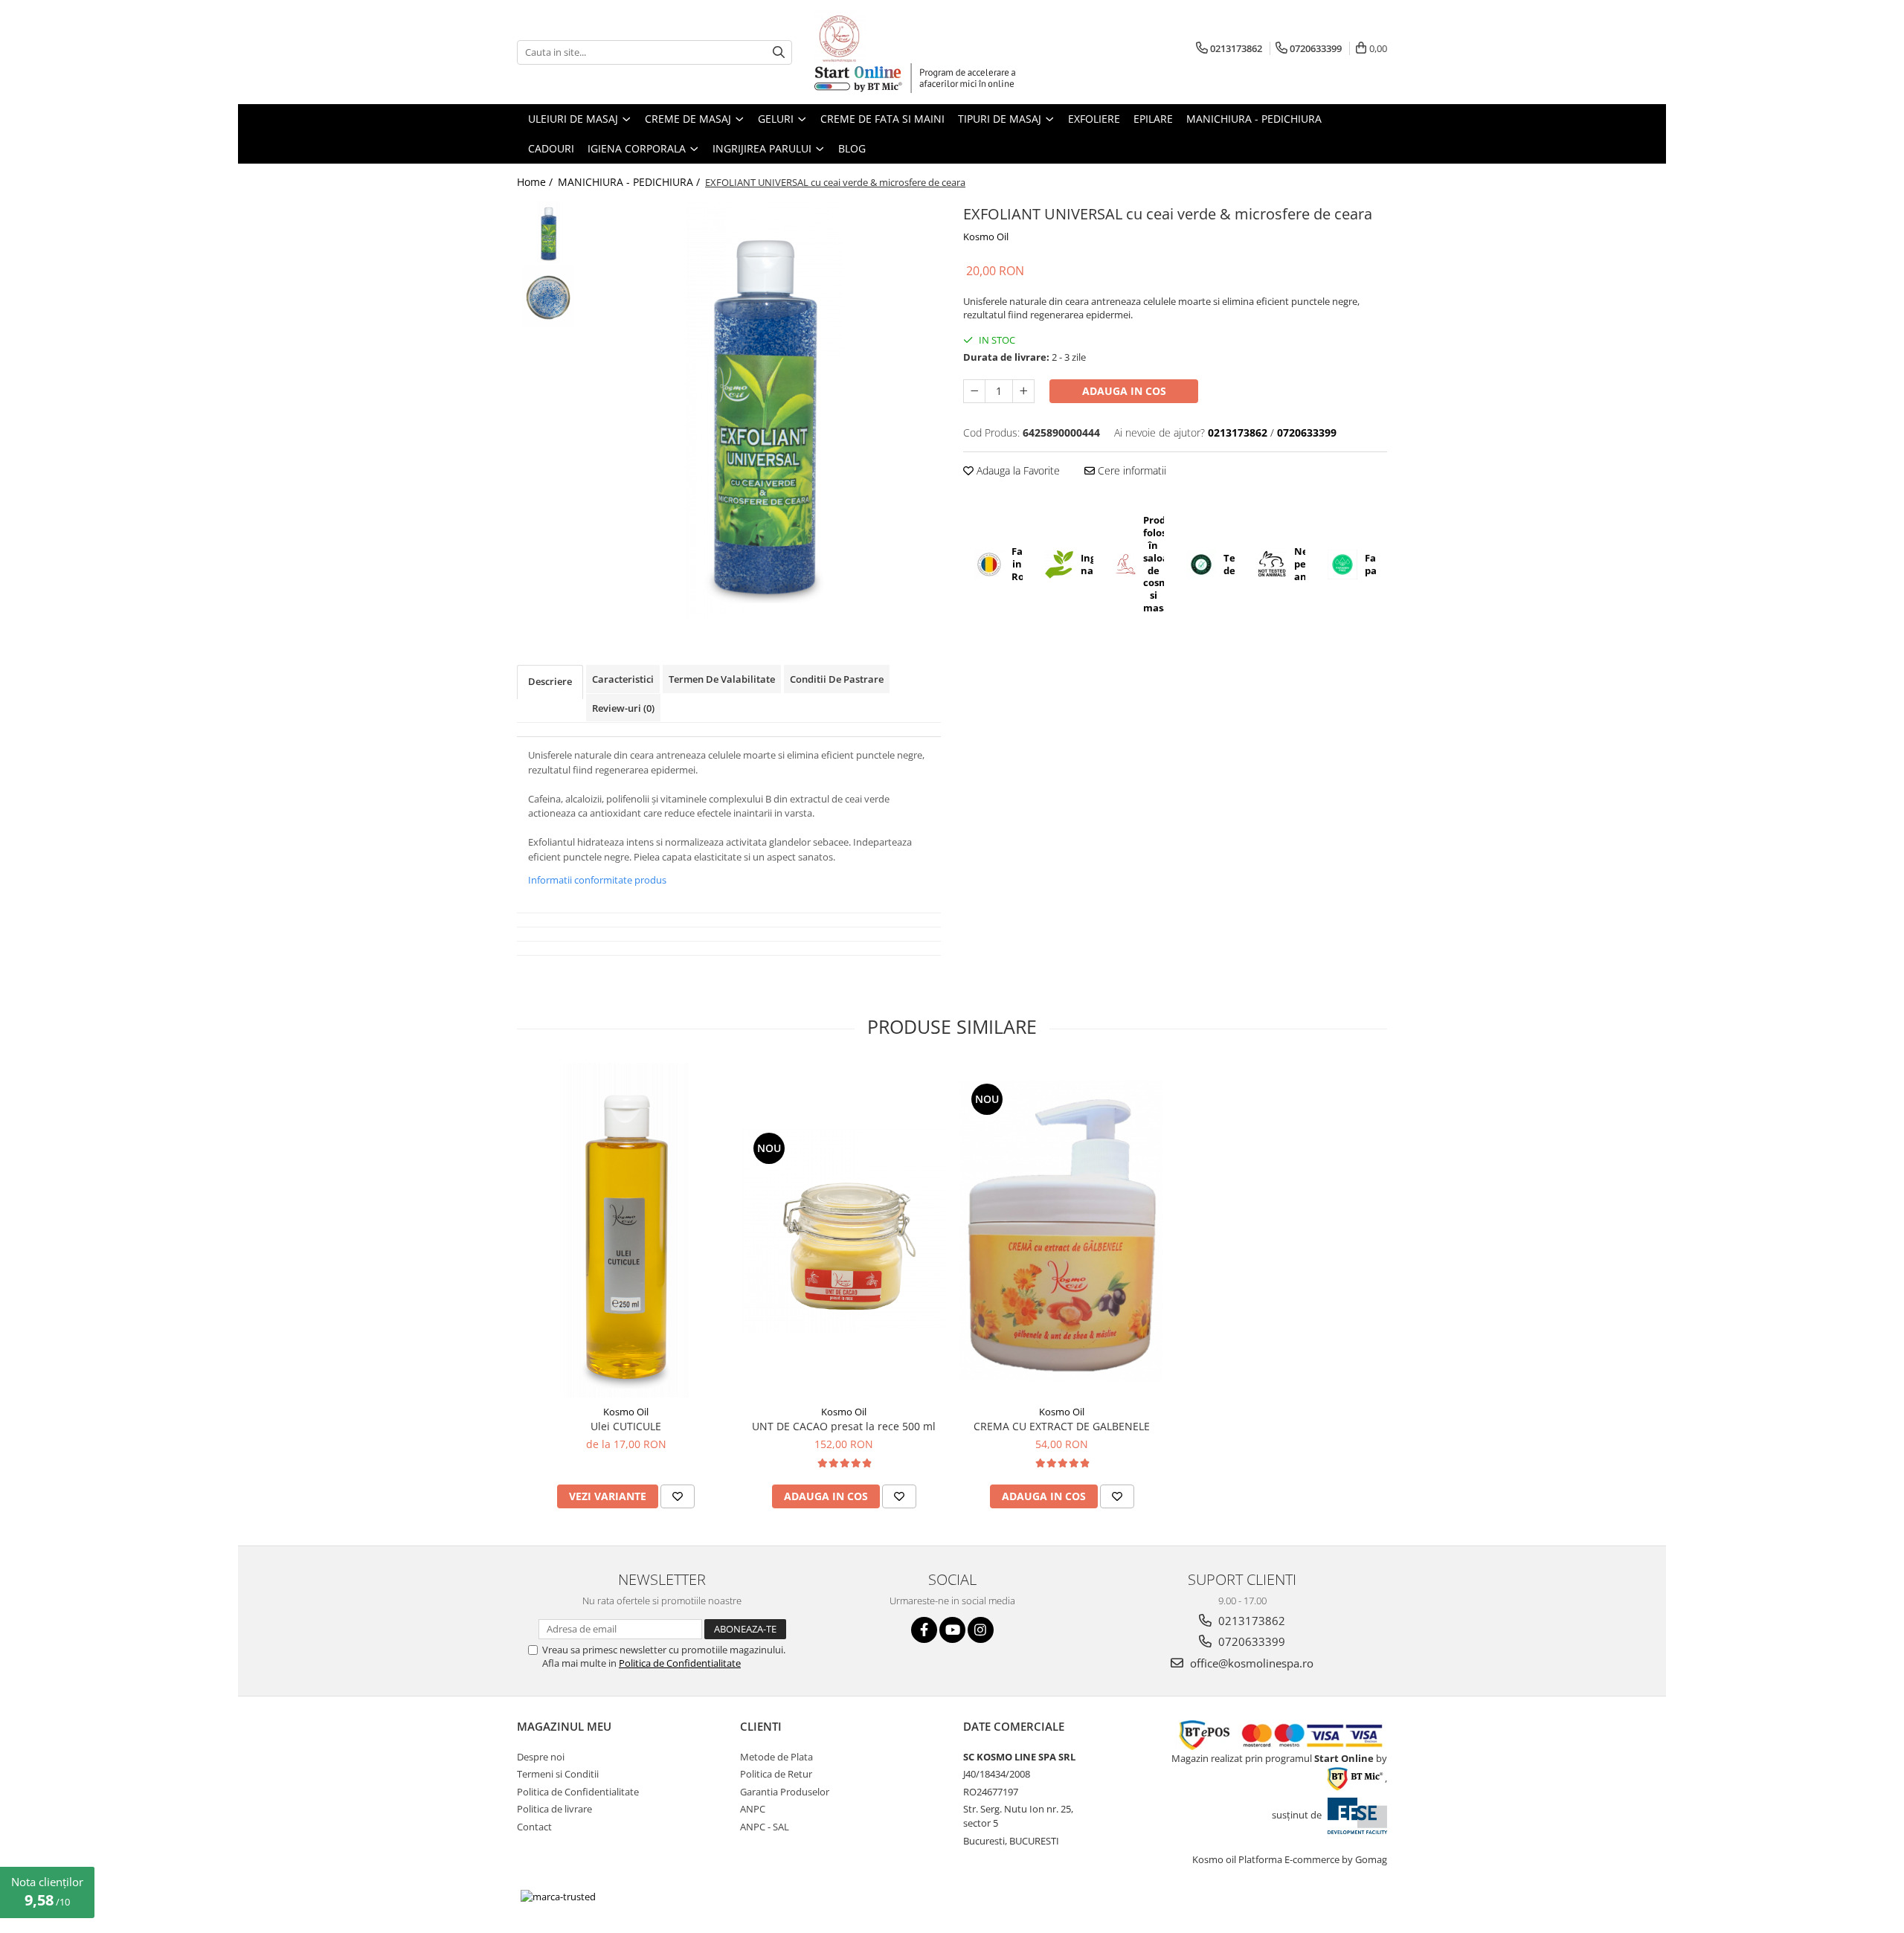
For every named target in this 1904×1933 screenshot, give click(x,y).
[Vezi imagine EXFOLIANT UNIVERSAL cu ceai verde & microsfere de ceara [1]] (549, 296)
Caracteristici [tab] (623, 679)
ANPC (753, 1809)
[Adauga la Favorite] (678, 1496)
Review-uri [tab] (623, 708)
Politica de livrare (554, 1809)
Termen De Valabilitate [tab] (722, 679)
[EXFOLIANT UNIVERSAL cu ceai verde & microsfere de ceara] (764, 409)
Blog (852, 148)
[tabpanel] (764, 409)
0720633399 (1250, 1641)
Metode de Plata (776, 1757)
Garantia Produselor (785, 1792)
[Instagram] (981, 1630)
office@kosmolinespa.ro (1250, 1663)
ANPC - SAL (765, 1827)
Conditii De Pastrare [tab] (837, 679)
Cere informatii (1130, 470)
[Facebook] (924, 1630)
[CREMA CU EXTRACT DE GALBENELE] (1062, 1231)
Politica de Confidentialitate (680, 1663)
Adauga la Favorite (1017, 470)
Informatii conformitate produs (597, 880)
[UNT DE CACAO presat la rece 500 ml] (844, 1231)
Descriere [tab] (550, 681)
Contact (534, 1827)
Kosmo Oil (986, 237)
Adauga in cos (1124, 391)
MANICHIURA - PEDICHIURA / (630, 182)
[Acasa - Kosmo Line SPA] (889, 37)
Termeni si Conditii (558, 1774)
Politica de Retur (776, 1774)
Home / (536, 182)
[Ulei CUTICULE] (626, 1230)
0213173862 (1250, 1621)
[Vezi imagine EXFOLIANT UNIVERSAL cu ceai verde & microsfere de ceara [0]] (549, 232)
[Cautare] (779, 52)
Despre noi (541, 1757)
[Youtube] (952, 1630)
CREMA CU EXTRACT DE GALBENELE (1062, 1426)
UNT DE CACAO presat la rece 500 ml (844, 1426)
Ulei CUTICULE (626, 1426)
